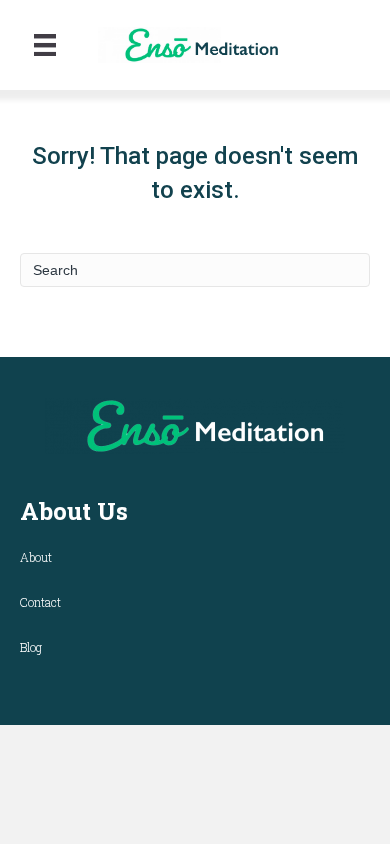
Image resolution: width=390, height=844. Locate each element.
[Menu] (45, 45)
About (36, 557)
